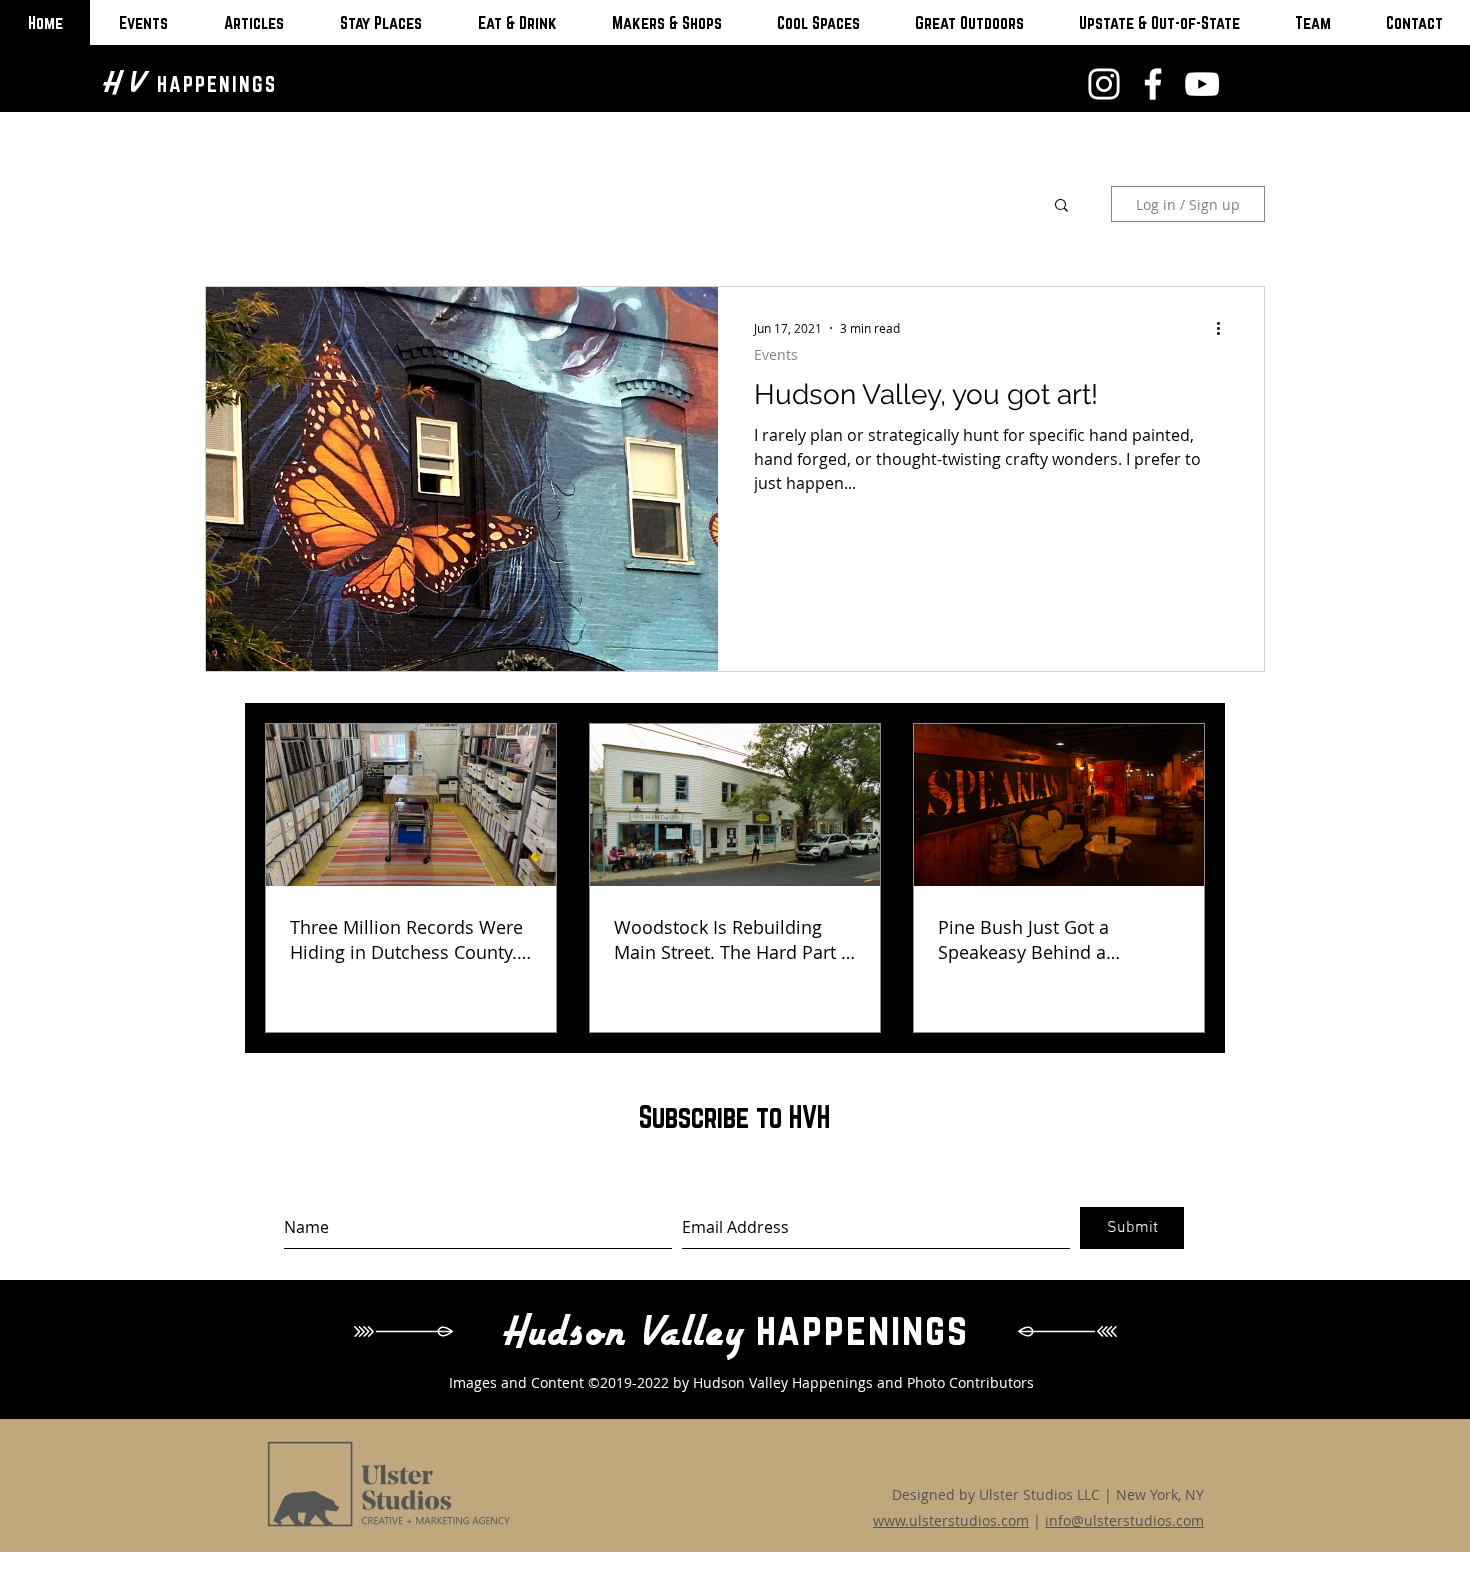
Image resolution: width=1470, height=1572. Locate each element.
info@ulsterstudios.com (1124, 1520)
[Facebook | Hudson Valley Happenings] (1153, 84)
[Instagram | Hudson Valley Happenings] (1104, 84)
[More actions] (1225, 328)
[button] (1061, 206)
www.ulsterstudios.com (951, 1520)
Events (776, 354)
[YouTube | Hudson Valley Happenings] (1202, 84)
